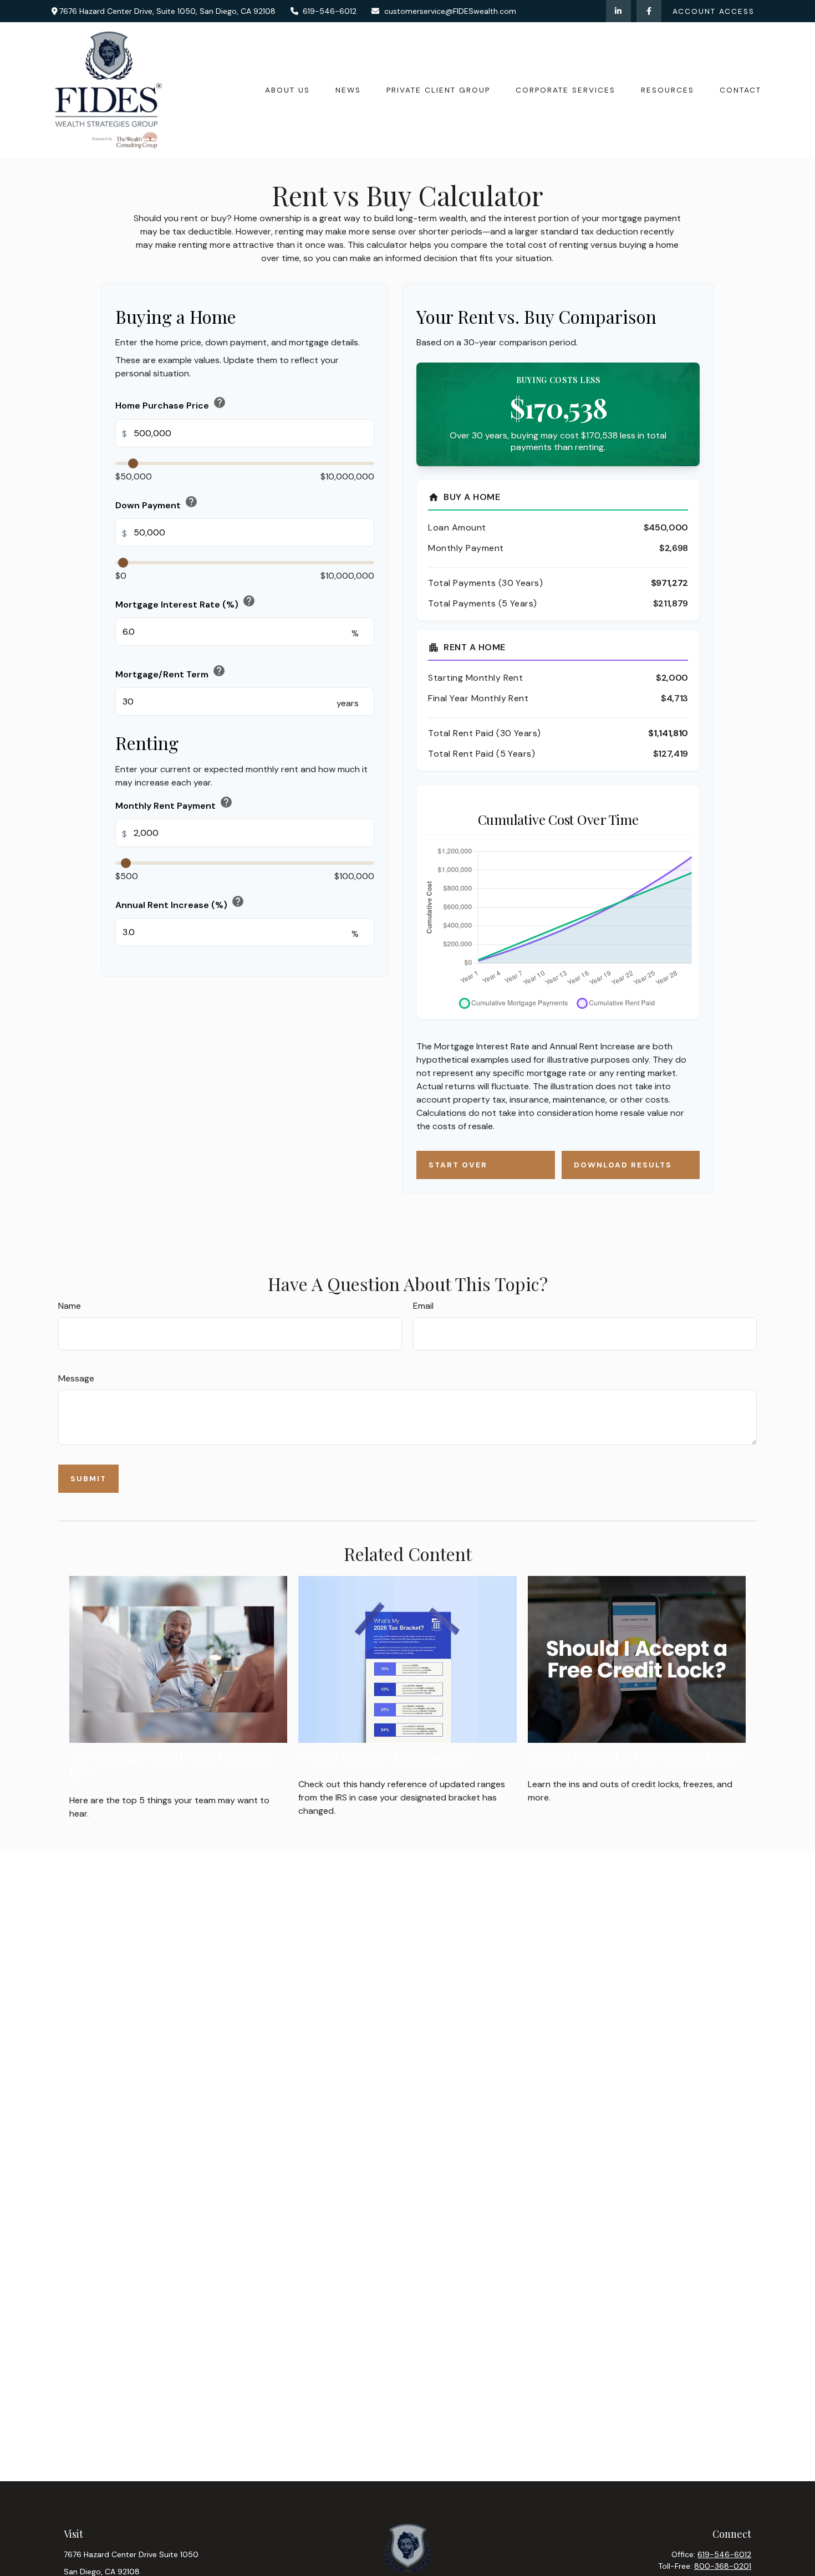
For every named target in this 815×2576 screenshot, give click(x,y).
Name (70, 1306)
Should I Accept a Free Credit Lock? (634, 1756)
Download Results (623, 1165)
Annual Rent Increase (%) (180, 903)
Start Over (458, 1165)
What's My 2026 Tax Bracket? (383, 1756)
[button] (287, 90)
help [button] (220, 402)
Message (76, 1378)
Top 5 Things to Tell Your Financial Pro (171, 1764)
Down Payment (157, 503)
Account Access (714, 11)
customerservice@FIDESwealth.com (450, 11)
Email (423, 1306)
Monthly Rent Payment (174, 803)
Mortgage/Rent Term (170, 672)
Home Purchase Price (171, 403)
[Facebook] (649, 11)
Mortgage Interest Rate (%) (185, 602)
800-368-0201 (723, 2566)
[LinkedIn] (618, 11)
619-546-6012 (330, 11)
